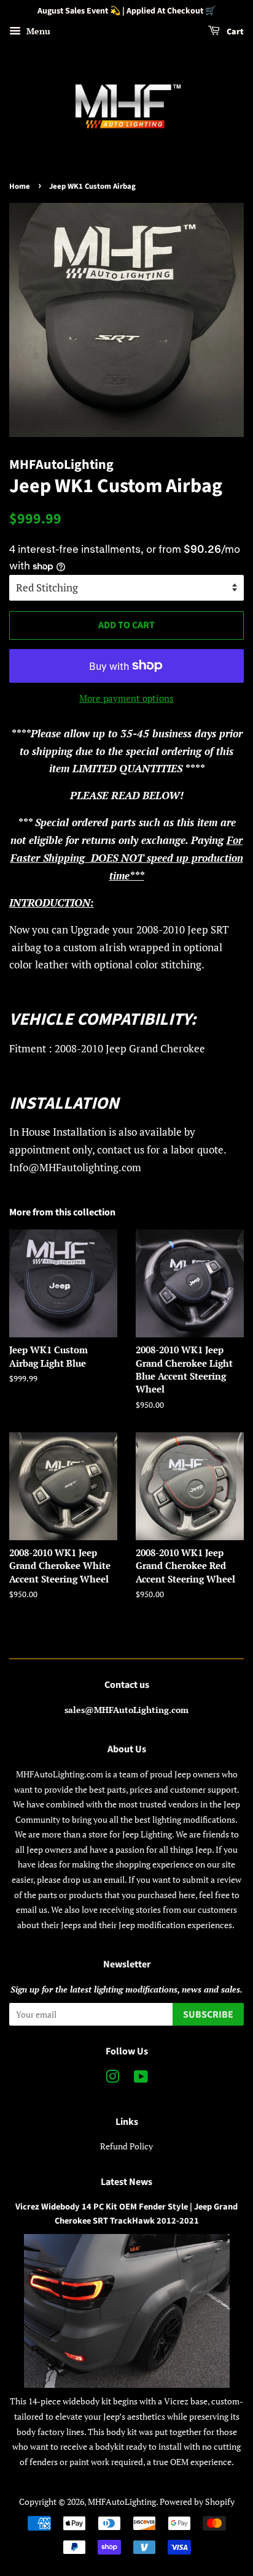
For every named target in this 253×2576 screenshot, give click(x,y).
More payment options (126, 698)
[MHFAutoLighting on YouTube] (141, 2079)
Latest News (126, 2182)
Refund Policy (126, 2146)
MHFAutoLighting (122, 2502)
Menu (37, 31)
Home (20, 186)
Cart (234, 32)
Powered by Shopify (197, 2502)
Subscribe (208, 2015)
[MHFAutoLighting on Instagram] (112, 2079)
